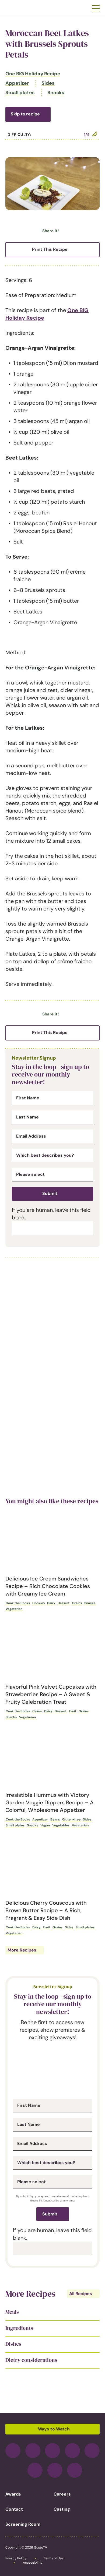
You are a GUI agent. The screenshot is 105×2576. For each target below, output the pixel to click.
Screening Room (23, 2524)
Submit (50, 1193)
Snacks (56, 93)
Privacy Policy (16, 2558)
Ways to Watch (54, 2429)
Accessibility (33, 2563)
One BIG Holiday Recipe (33, 74)
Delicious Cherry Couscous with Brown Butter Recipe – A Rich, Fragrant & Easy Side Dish (46, 1910)
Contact (14, 2509)
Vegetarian (14, 1609)
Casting (62, 2509)
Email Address (31, 1136)
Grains (77, 1603)
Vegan (45, 1825)
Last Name (27, 1117)
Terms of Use (54, 2558)
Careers (62, 2494)
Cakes (37, 1711)
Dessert (64, 1603)
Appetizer (17, 83)
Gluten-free (71, 1819)
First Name (28, 1098)
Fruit (73, 1711)
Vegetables (61, 1825)
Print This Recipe (50, 249)
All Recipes (81, 2294)
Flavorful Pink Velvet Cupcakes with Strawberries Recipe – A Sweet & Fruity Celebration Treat (51, 1694)
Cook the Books (18, 1603)
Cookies (38, 1603)
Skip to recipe (25, 114)
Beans (55, 1819)
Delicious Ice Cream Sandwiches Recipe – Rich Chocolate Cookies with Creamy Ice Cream (48, 1586)
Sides (48, 83)
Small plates (20, 93)
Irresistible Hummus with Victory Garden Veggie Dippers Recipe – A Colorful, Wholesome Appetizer (50, 1802)
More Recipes (22, 1950)
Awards (13, 2494)
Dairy (51, 1603)
